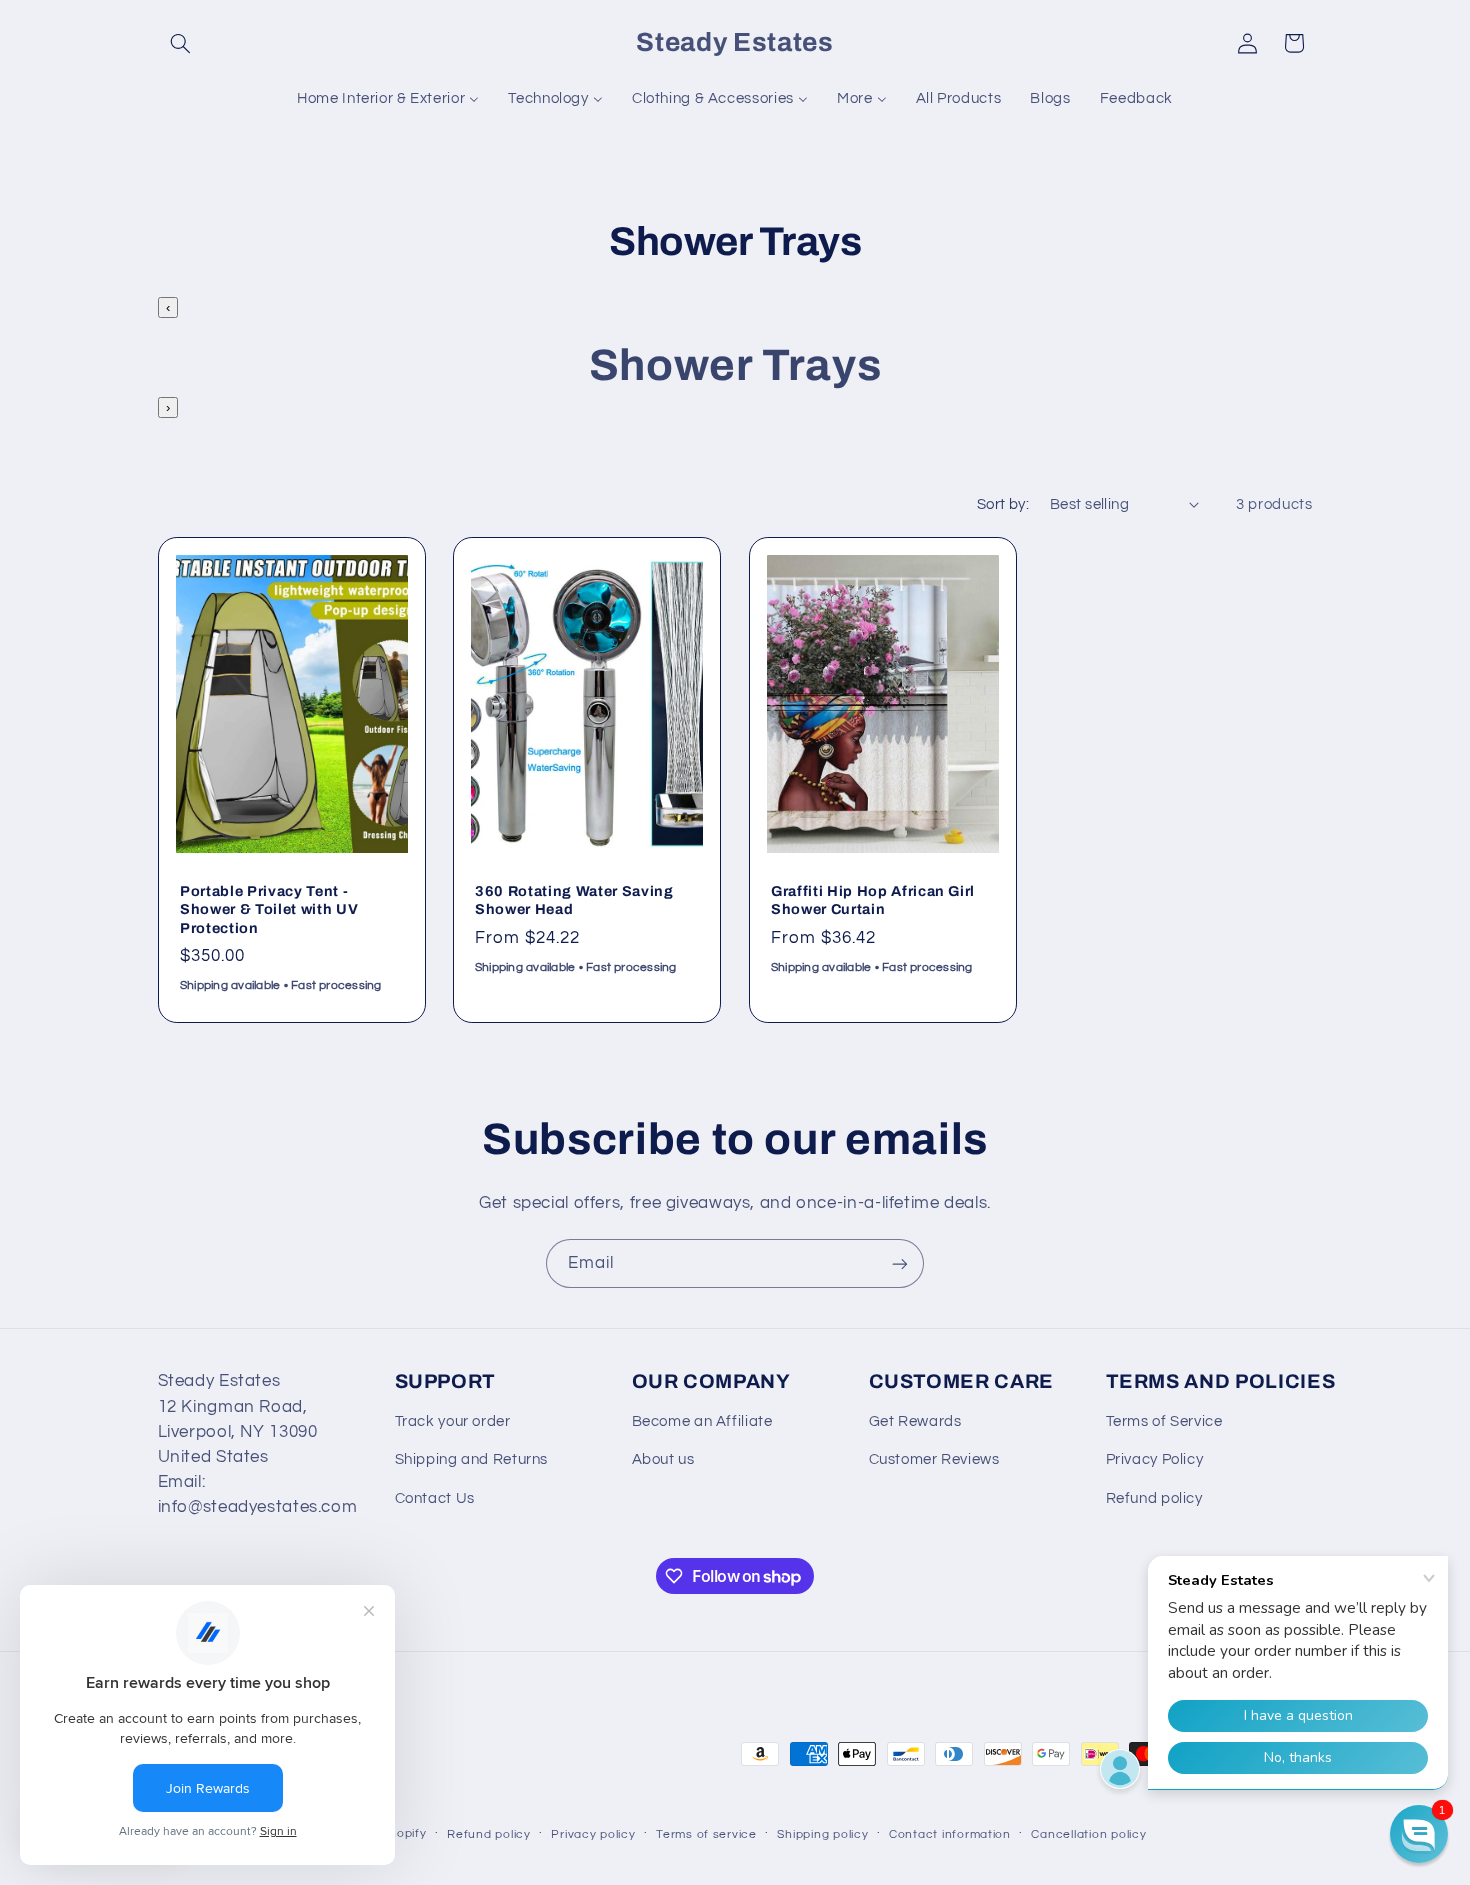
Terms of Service (1164, 1421)
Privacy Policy (1155, 1459)
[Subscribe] (900, 1263)
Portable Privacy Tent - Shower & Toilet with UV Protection (269, 909)
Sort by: (1003, 504)
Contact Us (435, 1498)
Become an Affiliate (702, 1421)
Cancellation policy (1088, 1834)
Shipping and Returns (472, 1459)
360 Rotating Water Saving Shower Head (574, 900)
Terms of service (706, 1834)
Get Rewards (915, 1421)
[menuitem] (388, 99)
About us (663, 1459)
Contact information (950, 1834)
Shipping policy (822, 1834)
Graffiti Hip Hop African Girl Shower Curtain (873, 900)
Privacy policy (593, 1834)
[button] (181, 43)
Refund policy (1154, 1498)
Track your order (453, 1421)
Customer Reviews (934, 1459)
